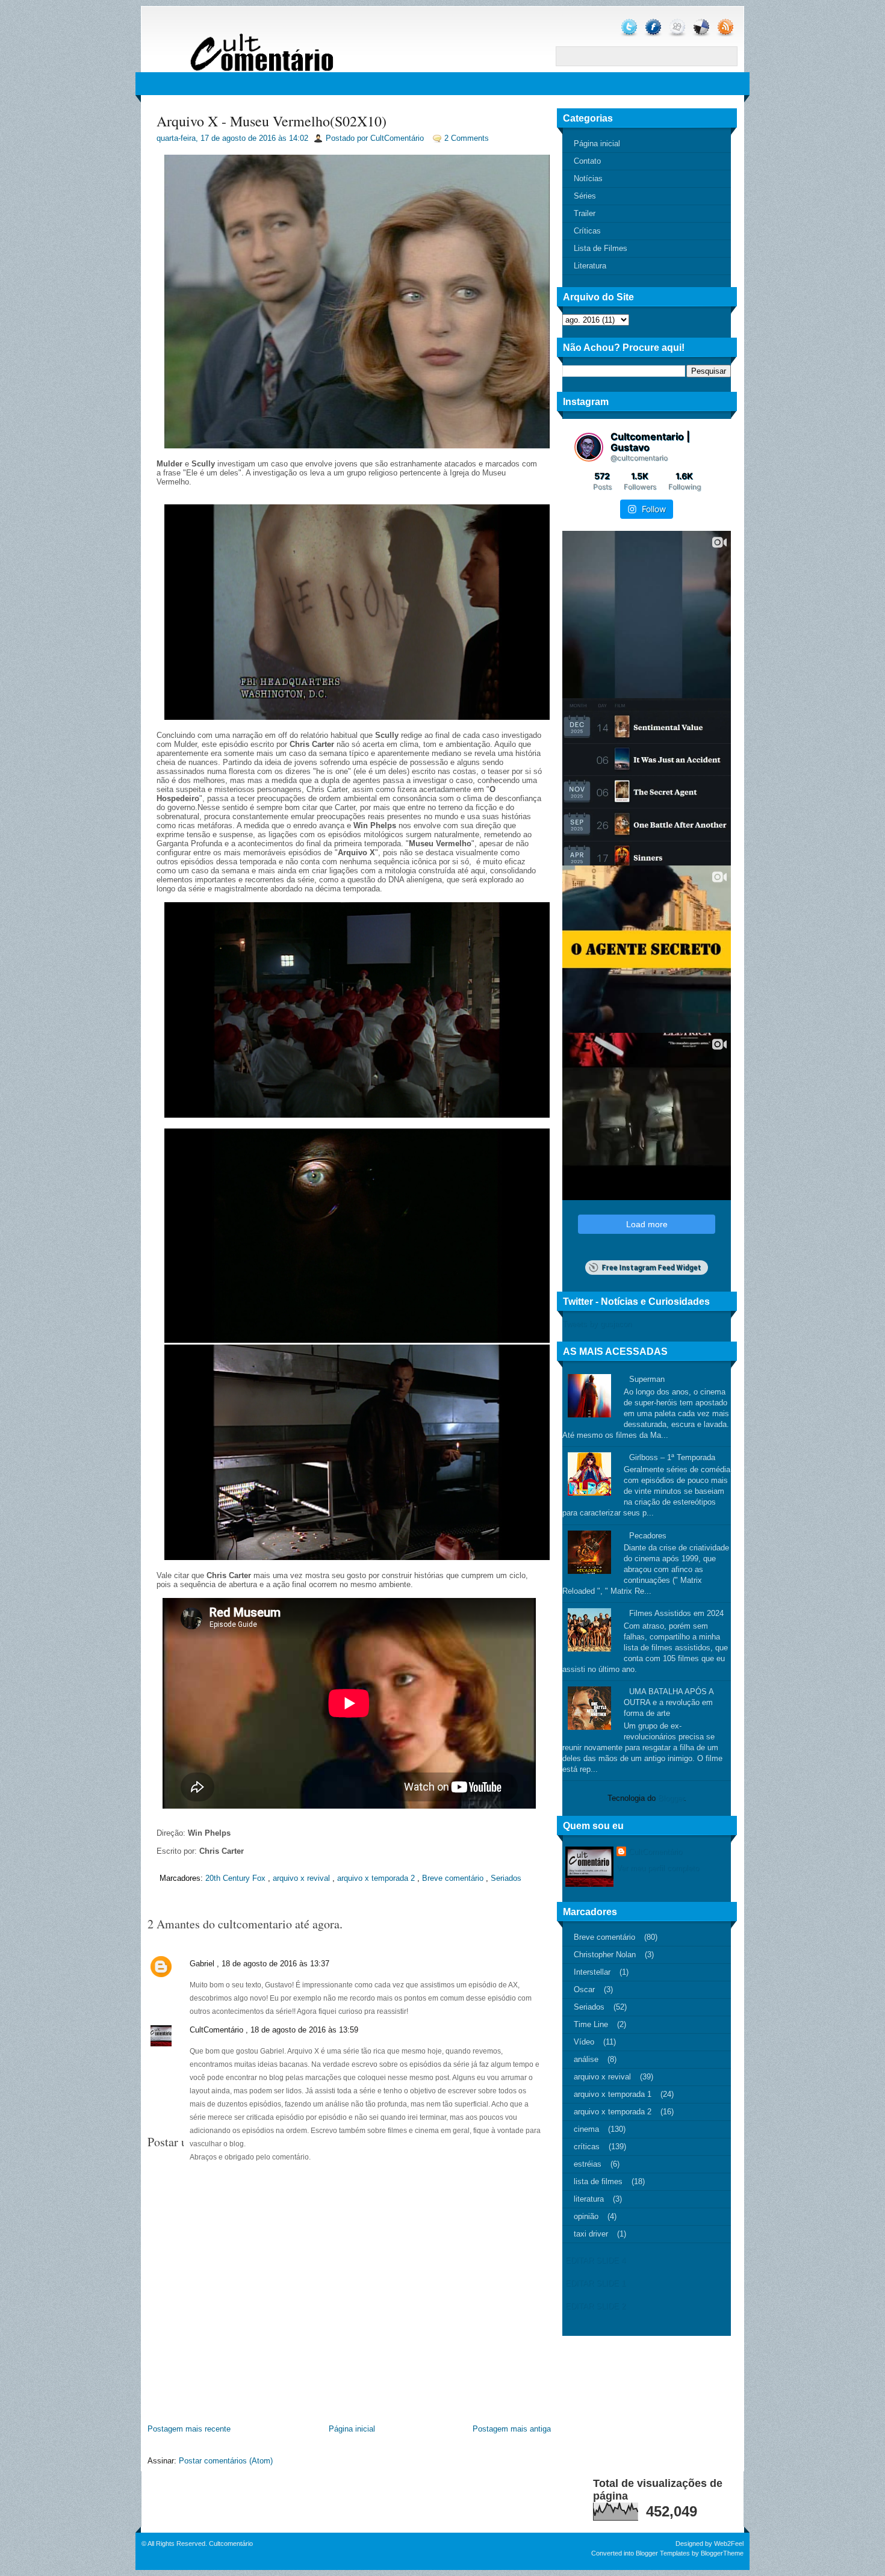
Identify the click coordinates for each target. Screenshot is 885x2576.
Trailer (585, 213)
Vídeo (584, 2042)
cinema (586, 2129)
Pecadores (648, 1536)
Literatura (590, 266)
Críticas (587, 231)
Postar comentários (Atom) (226, 2461)
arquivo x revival (301, 1878)
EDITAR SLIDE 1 (595, 2283)
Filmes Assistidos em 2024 (676, 1613)
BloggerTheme (722, 2553)
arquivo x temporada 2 (376, 1878)
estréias (588, 2164)
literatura (589, 2199)
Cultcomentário (231, 2543)
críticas (587, 2147)
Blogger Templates (663, 2553)
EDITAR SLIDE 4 (595, 2260)
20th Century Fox (235, 1878)
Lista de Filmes (601, 248)
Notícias (588, 178)
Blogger (671, 1798)
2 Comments (467, 138)
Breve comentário (453, 1878)
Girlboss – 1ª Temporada (672, 1457)
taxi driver (591, 2234)
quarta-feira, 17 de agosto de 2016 (216, 138)
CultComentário (216, 2030)
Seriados (506, 1878)
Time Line (591, 2024)
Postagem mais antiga (512, 2429)
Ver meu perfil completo (658, 1868)
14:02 (299, 138)
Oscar (584, 1989)
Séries (585, 196)
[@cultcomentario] (589, 447)
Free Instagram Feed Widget (651, 1268)
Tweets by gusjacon (597, 1324)
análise (586, 2059)
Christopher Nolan (605, 1955)
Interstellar (592, 1972)
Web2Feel (729, 2543)
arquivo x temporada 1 (613, 2094)
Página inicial (352, 2429)
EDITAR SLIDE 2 (595, 2306)
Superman (647, 1379)
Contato (587, 161)
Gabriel (202, 1964)
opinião (586, 2216)
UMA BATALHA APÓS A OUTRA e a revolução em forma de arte (669, 1702)
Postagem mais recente (189, 2429)
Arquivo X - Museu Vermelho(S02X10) (272, 121)
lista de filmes (598, 2181)
